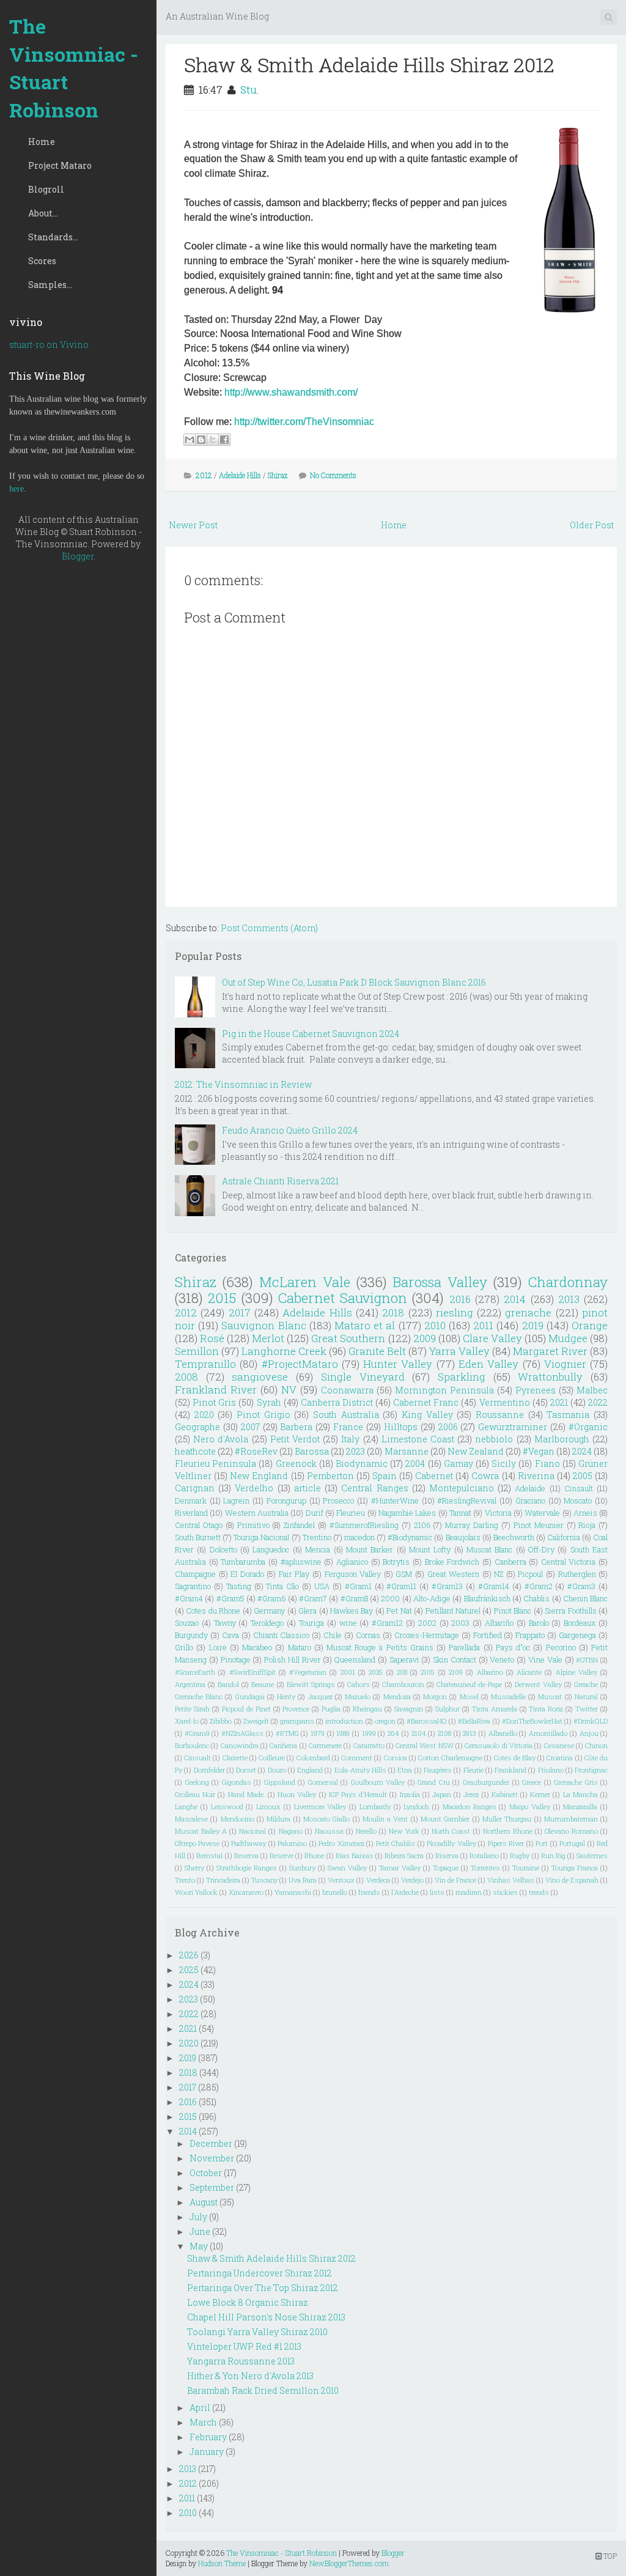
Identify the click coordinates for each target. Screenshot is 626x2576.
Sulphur (447, 1709)
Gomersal (323, 1782)
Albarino (490, 1672)
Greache (586, 1684)
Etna (405, 1770)
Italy (350, 1439)
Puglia (331, 1709)
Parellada (464, 1647)
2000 (390, 1598)
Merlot (268, 1338)
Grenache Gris (576, 1782)
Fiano (547, 1463)
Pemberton (330, 1476)
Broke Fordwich (452, 1562)
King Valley (427, 1415)
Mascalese (191, 1819)
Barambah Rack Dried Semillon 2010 (263, 2390)
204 (393, 1733)
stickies (505, 1892)
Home (42, 142)
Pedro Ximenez (341, 1843)
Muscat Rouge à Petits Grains (380, 1647)
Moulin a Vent (385, 1819)
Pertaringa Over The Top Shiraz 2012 (263, 2288)
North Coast (451, 1831)
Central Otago (199, 1525)
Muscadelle (508, 1696)
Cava (230, 1635)
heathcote (195, 1451)
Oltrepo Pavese (197, 1843)
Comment (357, 1758)
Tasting (239, 1586)
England (310, 1770)
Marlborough (562, 1439)
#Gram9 (197, 1733)
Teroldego (267, 1623)
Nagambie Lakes (407, 1513)
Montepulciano (462, 1488)
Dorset (246, 1770)
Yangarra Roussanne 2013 (241, 2361)
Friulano (551, 1770)
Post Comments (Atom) (269, 928)
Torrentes (485, 1868)
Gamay (458, 1463)
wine (348, 1623)
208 (402, 1672)
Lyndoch (416, 1807)
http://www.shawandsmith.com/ (291, 392)
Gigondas (237, 1782)
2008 (186, 1377)
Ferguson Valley (353, 1574)
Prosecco (338, 1500)
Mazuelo (358, 1696)
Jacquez (320, 1696)
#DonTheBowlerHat (532, 1721)
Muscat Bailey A (201, 1831)
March (203, 2422)
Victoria (498, 1513)
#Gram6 (271, 1598)
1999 (369, 1733)
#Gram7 (313, 1598)
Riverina (536, 1476)
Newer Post (193, 525)
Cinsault (579, 1488)
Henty (286, 1696)
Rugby (520, 1855)
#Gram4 (189, 1598)
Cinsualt (197, 1758)
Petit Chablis (396, 1843)
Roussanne (500, 1415)
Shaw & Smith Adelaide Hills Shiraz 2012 (369, 65)
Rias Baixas (355, 1855)
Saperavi (404, 1659)
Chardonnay (568, 1282)
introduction (344, 1721)
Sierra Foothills (570, 1611)
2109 (456, 1672)
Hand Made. (247, 1794)
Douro (277, 1770)
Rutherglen (577, 1574)
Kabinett (505, 1794)
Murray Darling (472, 1525)
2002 (427, 1623)
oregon (385, 1721)
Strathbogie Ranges (247, 1868)
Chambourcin (403, 1684)
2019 (533, 1325)
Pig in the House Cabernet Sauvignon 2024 (311, 1034)
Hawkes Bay (352, 1611)
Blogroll (46, 189)
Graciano (530, 1500)
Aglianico (352, 1562)
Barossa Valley (440, 1282)
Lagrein (236, 1500)
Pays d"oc (513, 1647)
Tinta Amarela (495, 1709)
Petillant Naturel (453, 1611)
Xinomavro (246, 1892)
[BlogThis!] (201, 440)
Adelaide (530, 1488)
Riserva (447, 1855)
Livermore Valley (320, 1807)
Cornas (368, 1635)
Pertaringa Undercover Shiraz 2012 (260, 2273)
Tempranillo (205, 1364)
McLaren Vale (305, 1282)
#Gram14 (494, 1586)
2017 (240, 1312)
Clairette (235, 1758)
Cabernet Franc (426, 1402)
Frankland (510, 1770)
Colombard (313, 1758)
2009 (425, 1338)
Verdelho (254, 1488)
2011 (483, 1325)
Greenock (296, 1463)
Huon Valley (297, 1794)
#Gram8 (354, 1598)
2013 (569, 1299)
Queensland (355, 1659)
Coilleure (272, 1758)
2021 (559, 1402)
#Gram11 (401, 1586)
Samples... (50, 285)
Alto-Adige (432, 1598)
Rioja (587, 1525)
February (208, 2437)
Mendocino (238, 1819)
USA (322, 1586)
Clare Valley (492, 1338)
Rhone (314, 1855)
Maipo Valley (530, 1807)
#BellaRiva (474, 1721)
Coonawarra (347, 1390)
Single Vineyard (363, 1377)
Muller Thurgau (507, 1819)
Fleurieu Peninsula (215, 1463)
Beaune (263, 1684)
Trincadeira (223, 1880)
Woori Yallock (196, 1892)
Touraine (526, 1868)
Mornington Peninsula (444, 1390)
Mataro (300, 1647)
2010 (435, 1325)
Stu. (250, 90)
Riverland (191, 1513)
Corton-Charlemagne (450, 1758)
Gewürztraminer (513, 1427)
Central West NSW (425, 1745)
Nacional (252, 1831)
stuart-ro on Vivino (49, 345)
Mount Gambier (445, 1819)
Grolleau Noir (195, 1794)
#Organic (588, 1427)
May (199, 2246)
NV (289, 1389)
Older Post (592, 525)
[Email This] (190, 440)
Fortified (488, 1635)
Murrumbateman (571, 1819)
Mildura (278, 1819)
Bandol (228, 1684)
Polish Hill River (293, 1659)
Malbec (592, 1390)
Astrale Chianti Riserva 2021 (280, 1181)
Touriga (311, 1623)
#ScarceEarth (195, 1672)
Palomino (292, 1843)
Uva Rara (303, 1880)
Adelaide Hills (240, 475)
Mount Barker (370, 1549)
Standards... (53, 237)
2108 (444, 1733)
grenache (528, 1312)
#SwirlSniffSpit (252, 1672)
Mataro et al (365, 1325)
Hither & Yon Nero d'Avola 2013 (250, 2376)
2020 (204, 1415)
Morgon (435, 1696)
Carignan (195, 1488)
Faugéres (438, 1770)
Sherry (194, 1868)
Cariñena (283, 1745)
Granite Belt (377, 1351)
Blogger (78, 556)
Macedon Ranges (469, 1807)
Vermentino (505, 1402)
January (207, 2452)
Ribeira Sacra (404, 1855)
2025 (376, 1672)
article (307, 1488)
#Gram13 (447, 1586)
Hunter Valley (398, 1364)
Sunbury (302, 1868)
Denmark (191, 1500)
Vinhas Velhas (511, 1880)
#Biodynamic (410, 1537)
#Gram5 (230, 1598)
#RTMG (287, 1733)
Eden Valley (488, 1364)
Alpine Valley (576, 1672)
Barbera (296, 1427)
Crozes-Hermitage (427, 1635)
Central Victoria (569, 1562)
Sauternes (592, 1855)
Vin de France (455, 1880)
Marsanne (407, 1451)
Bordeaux (580, 1623)
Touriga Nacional (261, 1537)
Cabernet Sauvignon (343, 1298)
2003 (460, 1623)
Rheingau (367, 1709)
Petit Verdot (295, 1439)
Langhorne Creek (284, 1351)
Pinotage (236, 1659)
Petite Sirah (192, 1709)
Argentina (190, 1684)
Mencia (318, 1549)
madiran (469, 1892)
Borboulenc (192, 1745)
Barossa (312, 1451)
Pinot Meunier (539, 1525)
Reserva (246, 1855)
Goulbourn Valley (378, 1782)
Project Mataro (60, 165)
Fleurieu (351, 1513)
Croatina (560, 1758)
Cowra (485, 1476)
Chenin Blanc (585, 1598)
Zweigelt (256, 1721)
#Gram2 (539, 1586)
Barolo (539, 1623)
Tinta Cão (282, 1586)
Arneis (585, 1513)
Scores (42, 261)
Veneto (502, 1659)
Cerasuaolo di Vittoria (499, 1745)
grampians (297, 1721)
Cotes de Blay (515, 1758)
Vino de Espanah (572, 1880)
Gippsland (280, 1782)
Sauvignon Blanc (263, 1325)
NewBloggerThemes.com (349, 2563)
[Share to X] (213, 440)
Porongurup (286, 1500)
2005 (583, 1476)
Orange (590, 1325)
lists (437, 1892)
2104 (419, 1733)
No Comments (333, 475)
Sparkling (462, 1377)
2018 (393, 1312)
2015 (222, 1298)
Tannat (460, 1513)
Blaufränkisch (487, 1598)
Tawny (225, 1623)
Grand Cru (434, 1782)
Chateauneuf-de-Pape (469, 1684)
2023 (355, 1451)
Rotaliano (484, 1855)
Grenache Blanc (199, 1696)
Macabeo (257, 1647)
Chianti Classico (282, 1635)
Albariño (499, 1623)
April (200, 2408)
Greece (532, 1782)
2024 (582, 1451)
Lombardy (375, 1807)
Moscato (578, 1500)
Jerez (471, 1794)
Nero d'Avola (221, 1439)
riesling (455, 1312)
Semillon (197, 1351)
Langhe (186, 1807)
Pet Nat (399, 1611)
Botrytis (396, 1562)
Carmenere (325, 1745)
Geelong (197, 1782)
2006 (448, 1427)
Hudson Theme (222, 2563)
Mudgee (568, 1338)
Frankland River (216, 1389)
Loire (218, 1647)
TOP (609, 2556)
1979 (318, 1733)
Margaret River (550, 1351)
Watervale (542, 1513)
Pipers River (506, 1843)
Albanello (503, 1733)
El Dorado (247, 1574)
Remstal (209, 1855)
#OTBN (587, 1660)
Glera (307, 1611)
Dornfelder (209, 1770)
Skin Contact (455, 1659)
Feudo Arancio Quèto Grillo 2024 (290, 1130)
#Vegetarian (308, 1672)
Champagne (195, 1574)
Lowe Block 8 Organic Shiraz (248, 2302)
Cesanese (559, 1745)
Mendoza (397, 1696)
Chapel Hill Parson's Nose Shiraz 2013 (266, 2317)
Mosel (469, 1696)
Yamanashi (293, 1892)
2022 (598, 1402)
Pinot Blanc (513, 1611)
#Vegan (539, 1451)
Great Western (454, 1574)
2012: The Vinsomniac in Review (243, 1084)
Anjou (589, 1733)
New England (259, 1476)
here (17, 489)
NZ (499, 1574)
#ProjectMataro (300, 1364)
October (206, 2173)
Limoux (268, 1807)
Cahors (359, 1684)
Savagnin (409, 1709)
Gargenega (577, 1635)
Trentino (317, 1537)
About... (43, 213)
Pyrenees (536, 1390)
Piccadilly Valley (451, 1843)
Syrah (269, 1402)
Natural (586, 1696)
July (198, 2217)
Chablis (536, 1598)
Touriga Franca (575, 1868)
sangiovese (260, 1377)
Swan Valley (347, 1868)
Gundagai (250, 1696)
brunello (335, 1892)
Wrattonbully (550, 1377)
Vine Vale (545, 1659)
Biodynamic (362, 1463)
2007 (250, 1427)
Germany (269, 1611)
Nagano (291, 1831)
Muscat (550, 1696)
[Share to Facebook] (224, 440)
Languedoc (271, 1549)
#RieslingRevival (467, 1500)
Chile (333, 1635)
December (211, 2143)
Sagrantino (193, 1586)
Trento (185, 1880)
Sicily (504, 1463)
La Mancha (580, 1794)
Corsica (396, 1758)
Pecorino (561, 1647)
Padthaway (249, 1843)
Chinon (596, 1745)
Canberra (510, 1562)
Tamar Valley (400, 1868)
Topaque (446, 1868)
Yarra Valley (459, 1351)
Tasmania (568, 1415)
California (564, 1537)
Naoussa (329, 1831)
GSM (404, 1574)
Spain (385, 1476)
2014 (515, 1299)
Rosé (212, 1338)
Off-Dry (541, 1549)
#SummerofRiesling (364, 1525)
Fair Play (294, 1574)
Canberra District (337, 1402)
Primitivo (253, 1525)
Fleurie (473, 1770)
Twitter (587, 1709)
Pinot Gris (214, 1402)
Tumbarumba (243, 1562)
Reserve (282, 1855)
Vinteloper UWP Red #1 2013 (244, 2346)
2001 (348, 1672)
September (212, 2187)
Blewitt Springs (311, 1684)
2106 (422, 1525)
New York (404, 1831)
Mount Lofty (430, 1549)
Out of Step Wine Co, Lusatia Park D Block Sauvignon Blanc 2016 (354, 982)
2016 (460, 1299)
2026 (189, 1955)
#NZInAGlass (242, 1733)
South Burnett (198, 1537)
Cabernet (434, 1476)
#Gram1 (358, 1586)
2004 (415, 1463)
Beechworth (514, 1537)
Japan (442, 1794)
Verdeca (378, 1880)
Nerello (366, 1831)
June (200, 2231)
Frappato (530, 1635)
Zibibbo (221, 1721)
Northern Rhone (508, 1831)
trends (539, 1892)
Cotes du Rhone (213, 1611)
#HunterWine (395, 1500)
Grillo (184, 1647)
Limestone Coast (418, 1439)
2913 (469, 1733)
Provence (296, 1709)
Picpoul (530, 1574)
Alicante (529, 1672)
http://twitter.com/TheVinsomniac (304, 422)
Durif (315, 1513)
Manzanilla (580, 1807)
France (348, 1427)
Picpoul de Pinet (246, 1709)
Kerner (540, 1794)
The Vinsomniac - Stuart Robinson (74, 68)
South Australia (346, 1415)
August (204, 2202)
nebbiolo (494, 1439)
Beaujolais (463, 1537)
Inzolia (410, 1794)
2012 (204, 475)
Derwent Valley (538, 1684)
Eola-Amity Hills (360, 1770)
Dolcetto (223, 1549)
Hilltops (401, 1427)
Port (542, 1843)
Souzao (187, 1623)
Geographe (197, 1427)
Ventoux (341, 1880)
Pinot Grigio (263, 1415)
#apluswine (301, 1562)
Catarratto (369, 1745)
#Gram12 (387, 1623)
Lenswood (227, 1807)
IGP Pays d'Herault (358, 1794)
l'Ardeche (405, 1892)
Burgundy (191, 1635)
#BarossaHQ (427, 1721)
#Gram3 (581, 1586)
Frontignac (591, 1770)
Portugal (572, 1843)
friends (369, 1892)
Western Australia (257, 1513)
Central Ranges (374, 1488)
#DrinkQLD (591, 1721)
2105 (428, 1672)
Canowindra (240, 1745)
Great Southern (348, 1338)
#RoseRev (256, 1451)
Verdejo (412, 1880)
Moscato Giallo (326, 1819)
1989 (343, 1733)
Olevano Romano (571, 1831)
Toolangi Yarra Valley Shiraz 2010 (257, 2332)
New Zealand (476, 1451)
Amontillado (548, 1733)
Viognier (565, 1364)
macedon (359, 1537)
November (212, 2158)
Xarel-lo (187, 1721)
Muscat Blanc (489, 1549)
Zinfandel (299, 1525)
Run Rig (553, 1855)
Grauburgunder (486, 1782)
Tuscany (264, 1880)
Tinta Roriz (546, 1709)
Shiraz (278, 475)
